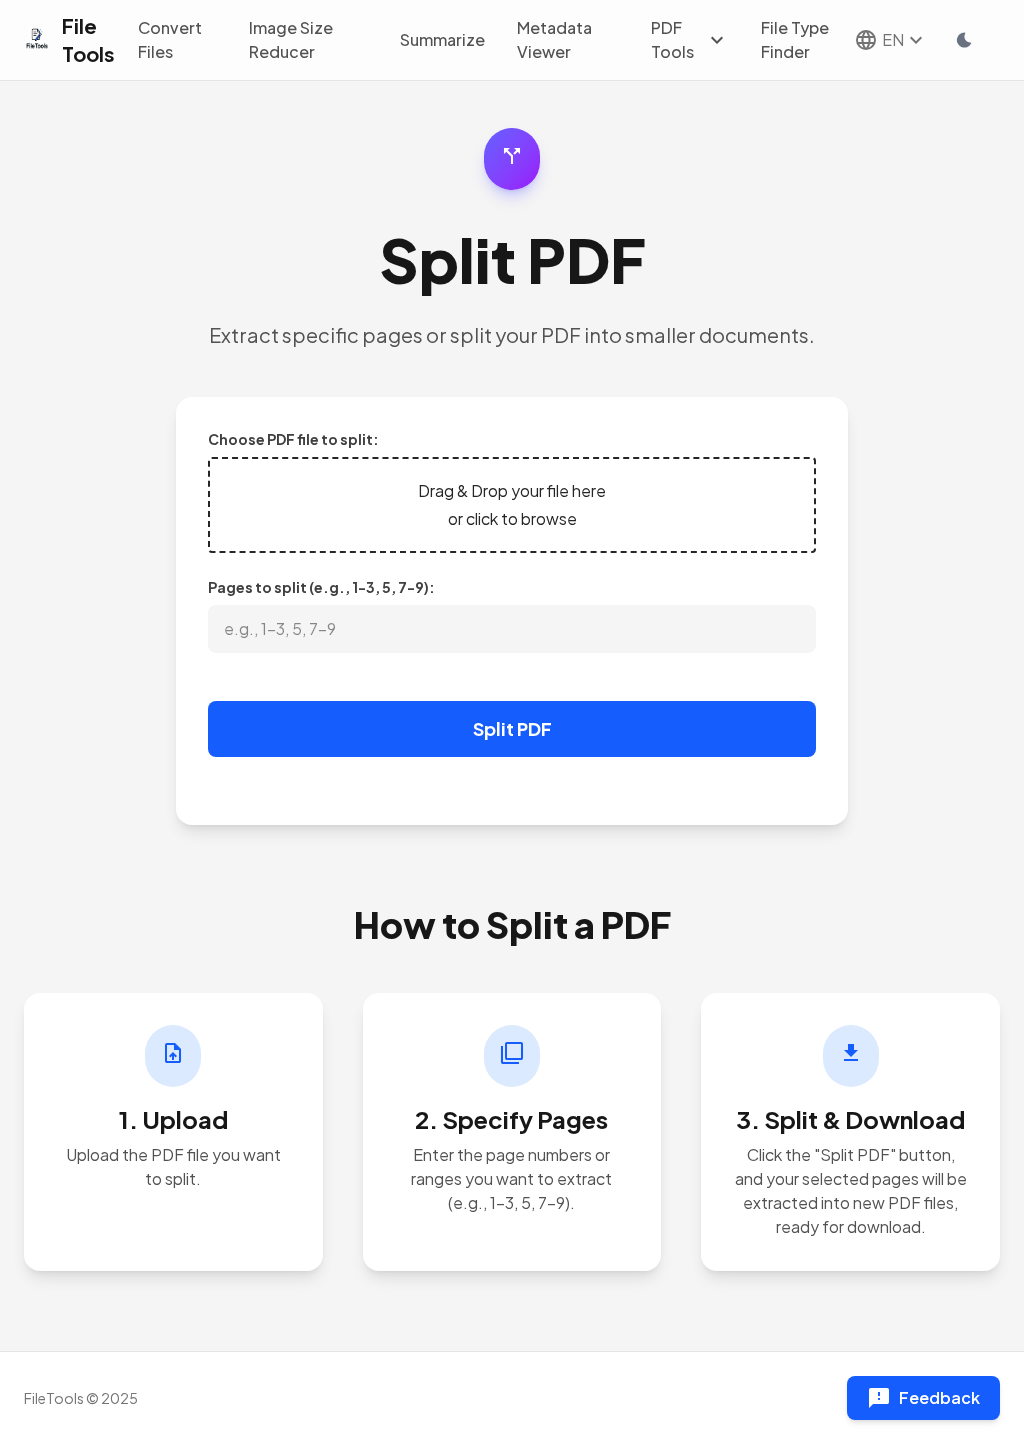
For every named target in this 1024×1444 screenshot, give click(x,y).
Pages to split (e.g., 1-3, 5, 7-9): (321, 587)
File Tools (88, 39)
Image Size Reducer (291, 39)
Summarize (442, 39)
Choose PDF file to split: (293, 439)
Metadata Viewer (554, 39)
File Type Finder (795, 39)
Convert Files (170, 39)
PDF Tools (690, 39)
